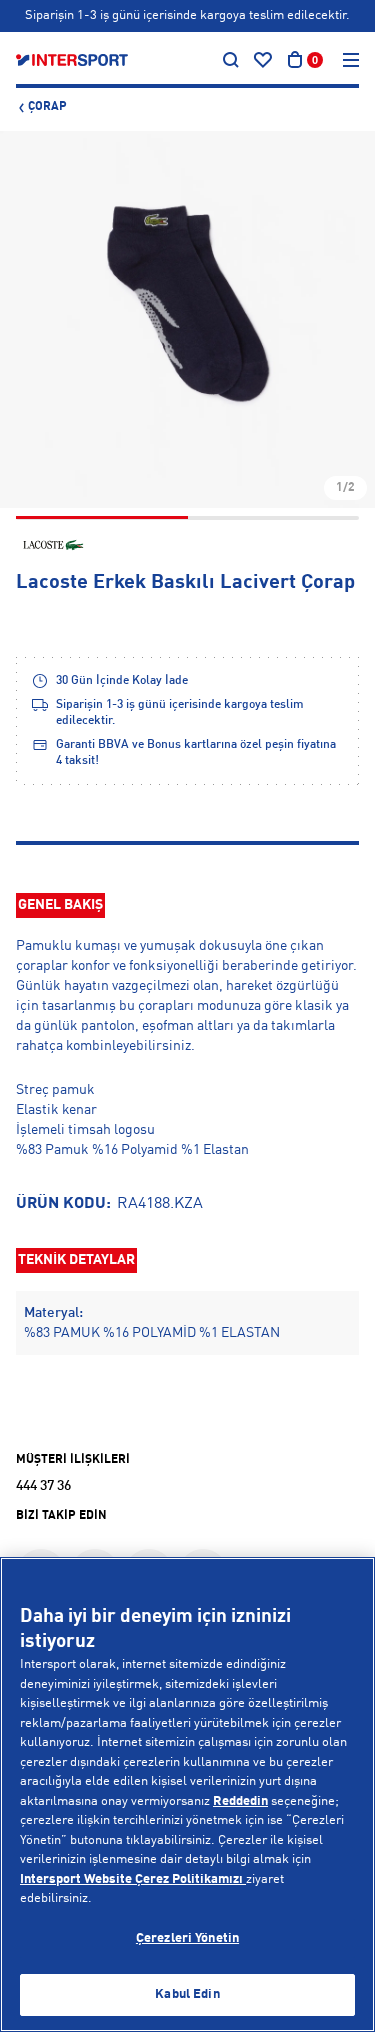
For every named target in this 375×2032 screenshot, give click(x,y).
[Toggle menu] (351, 60)
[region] (187, 1794)
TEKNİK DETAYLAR (76, 1260)
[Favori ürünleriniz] (263, 60)
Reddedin (240, 1801)
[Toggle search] (231, 60)
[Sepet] (295, 60)
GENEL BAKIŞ (60, 905)
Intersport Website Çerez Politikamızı (133, 1879)
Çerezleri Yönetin (187, 1938)
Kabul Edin (187, 1994)
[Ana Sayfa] (72, 60)
